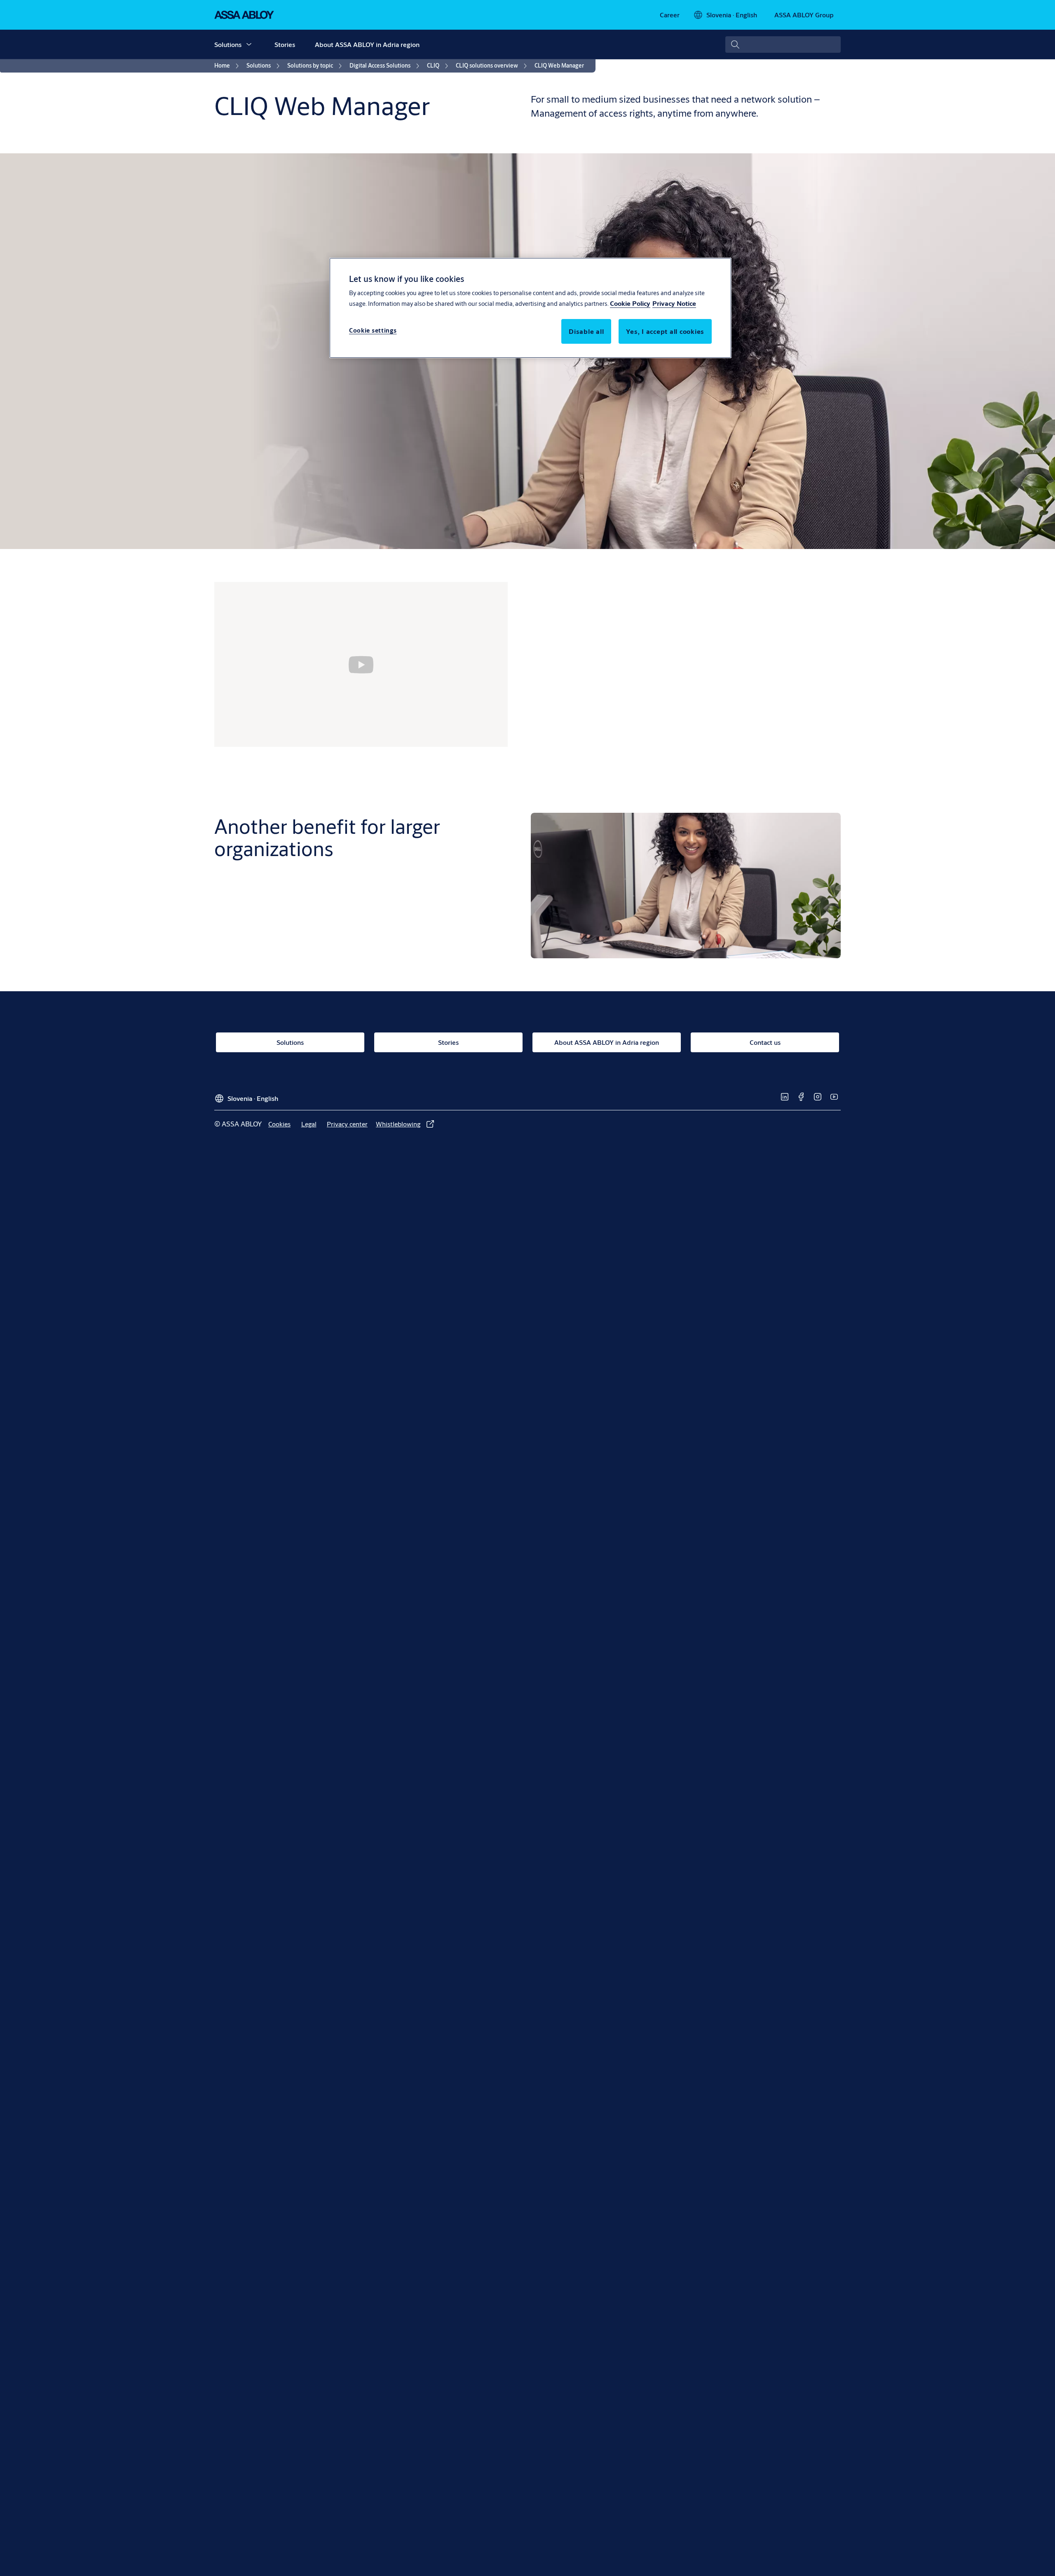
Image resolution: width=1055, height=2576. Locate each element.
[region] (530, 308)
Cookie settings (373, 330)
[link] (670, 15)
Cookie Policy (630, 303)
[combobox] (783, 45)
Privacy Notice (674, 303)
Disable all (586, 331)
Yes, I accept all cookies (665, 331)
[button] (249, 45)
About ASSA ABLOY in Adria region (367, 44)
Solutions (228, 44)
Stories (285, 44)
